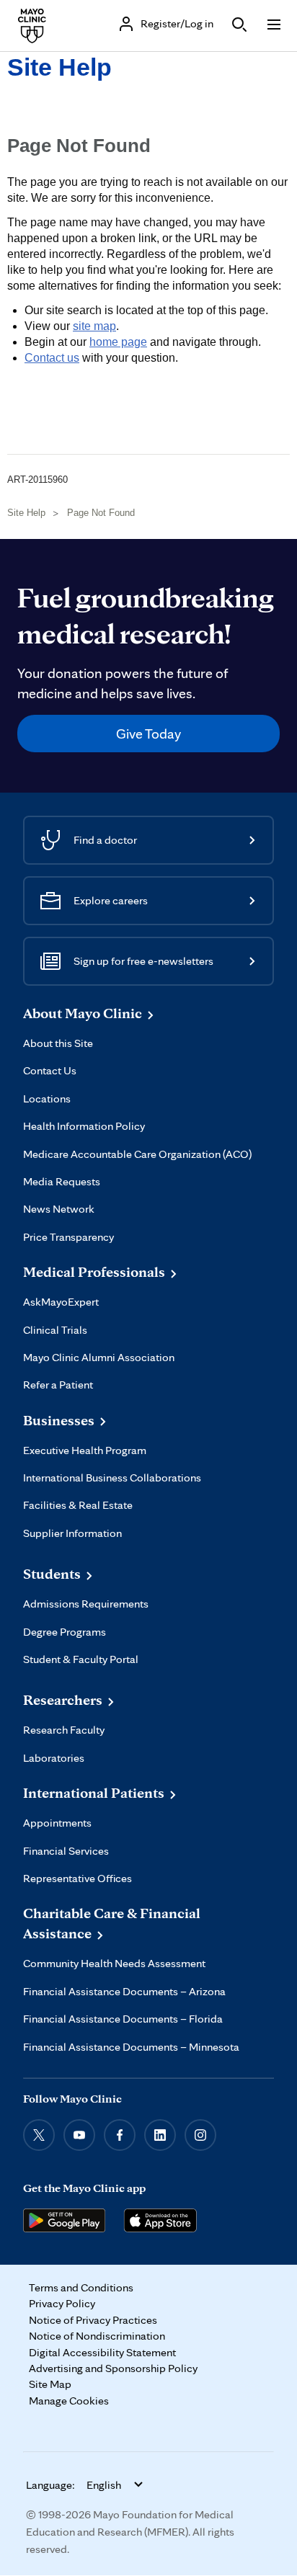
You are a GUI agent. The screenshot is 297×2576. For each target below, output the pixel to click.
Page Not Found (101, 513)
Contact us (52, 358)
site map (94, 326)
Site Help (59, 67)
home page (118, 342)
